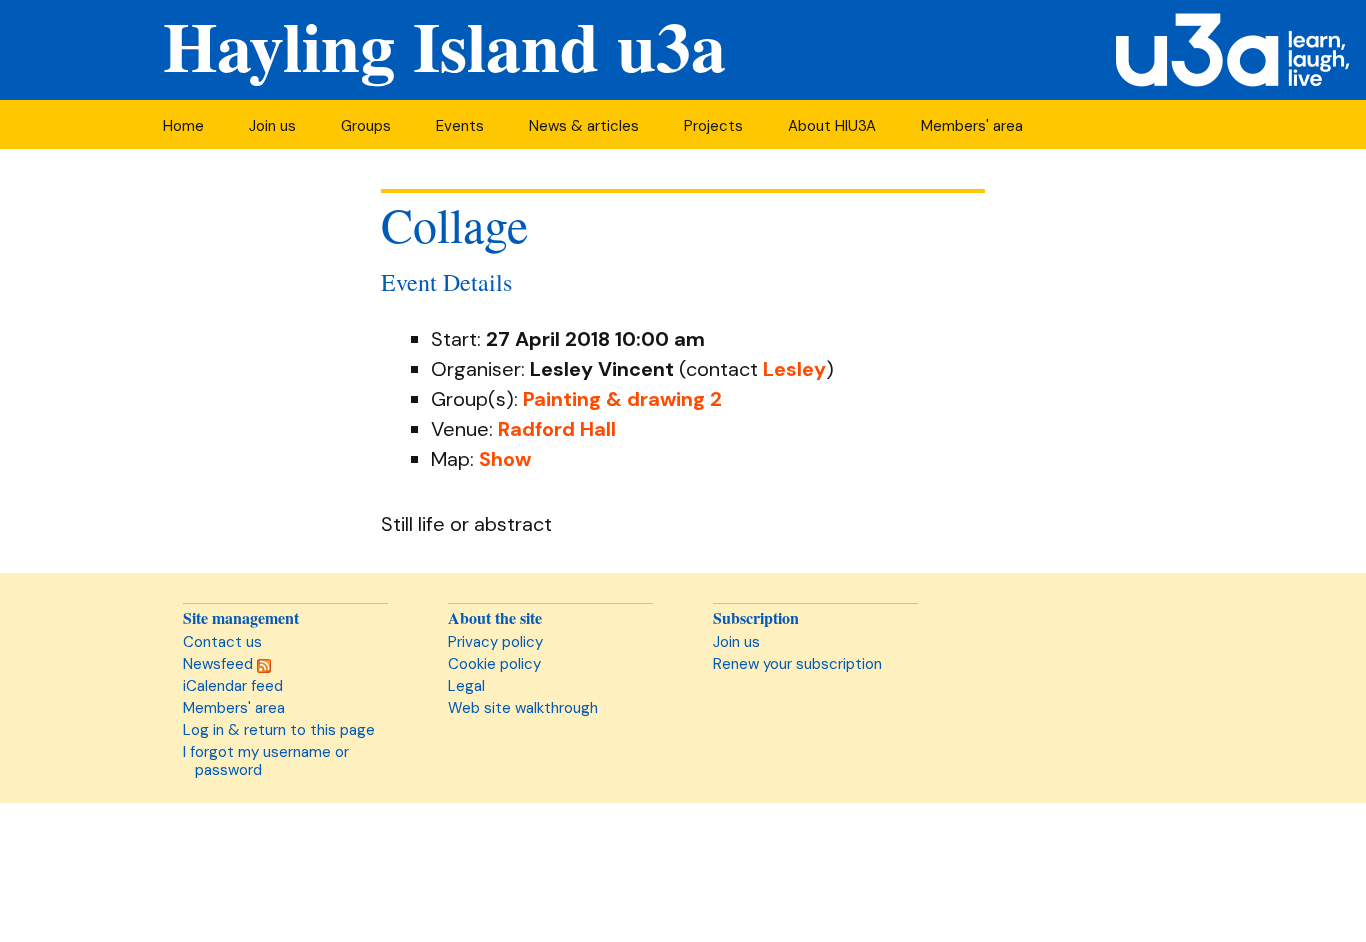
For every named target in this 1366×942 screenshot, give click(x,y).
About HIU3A (832, 126)
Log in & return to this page (279, 730)
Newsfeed (220, 664)
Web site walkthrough (523, 708)
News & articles (584, 126)
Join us (272, 126)
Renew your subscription (797, 664)
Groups (366, 126)
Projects (713, 126)
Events (460, 126)
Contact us (222, 642)
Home (183, 126)
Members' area (972, 126)
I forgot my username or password (266, 761)
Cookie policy (494, 664)
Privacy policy (495, 642)
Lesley (794, 369)
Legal (466, 686)
